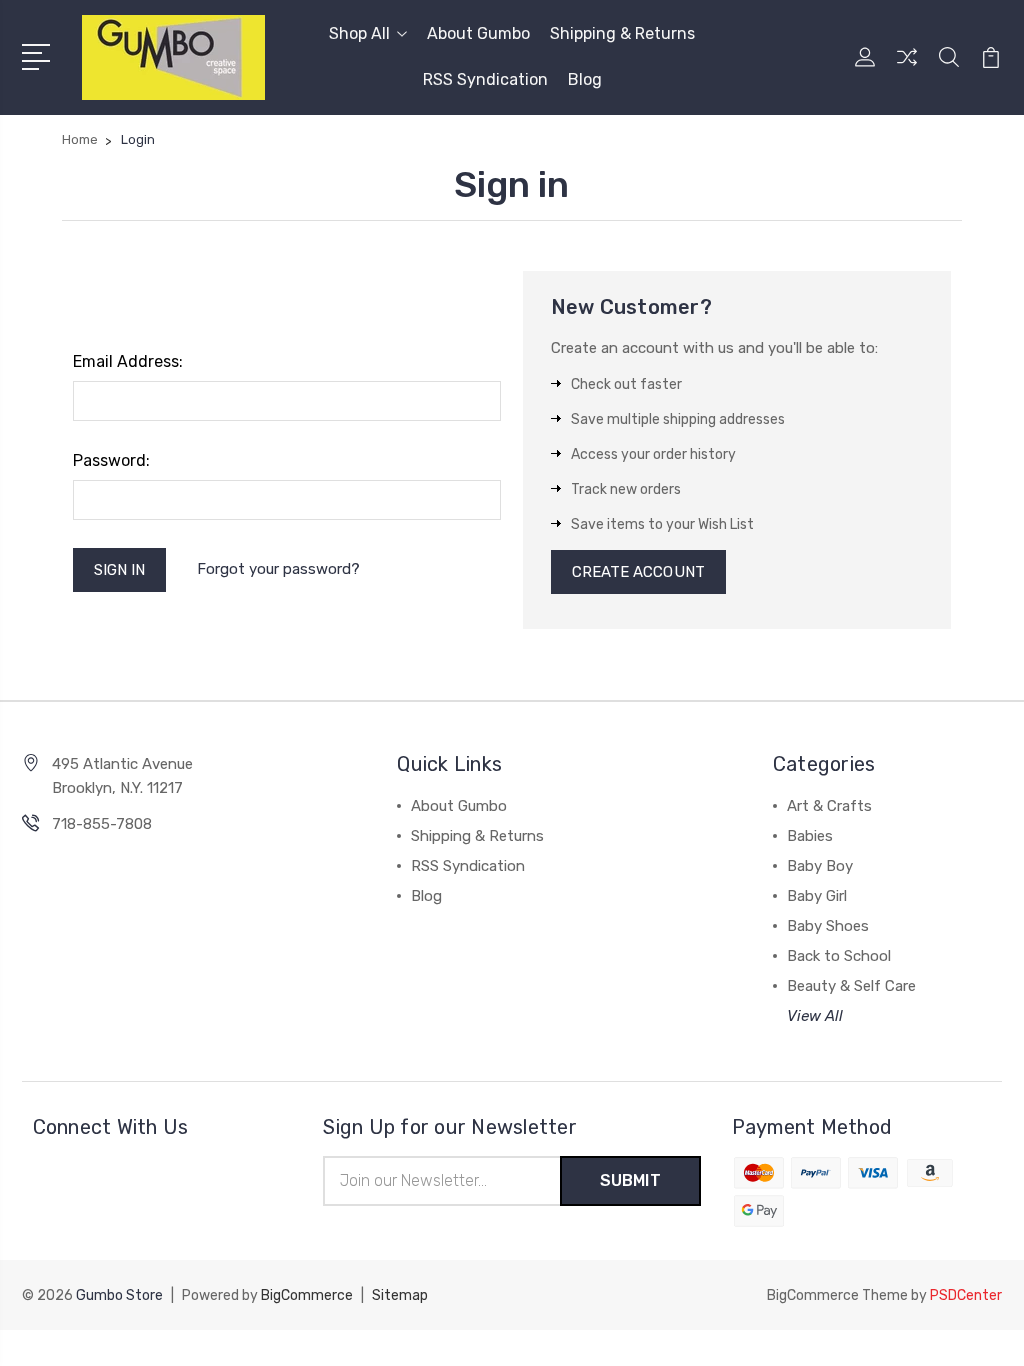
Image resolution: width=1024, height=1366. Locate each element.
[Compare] (907, 69)
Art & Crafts (829, 806)
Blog (585, 79)
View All (815, 1016)
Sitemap (400, 1295)
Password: (111, 460)
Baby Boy (820, 866)
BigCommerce (307, 1295)
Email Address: (128, 361)
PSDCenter (966, 1295)
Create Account (638, 572)
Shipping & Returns (622, 33)
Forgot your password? (278, 569)
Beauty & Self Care (851, 986)
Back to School (839, 956)
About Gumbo (478, 33)
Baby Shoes (828, 926)
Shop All (359, 33)
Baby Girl (817, 896)
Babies (810, 836)
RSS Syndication (485, 79)
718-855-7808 (102, 824)
